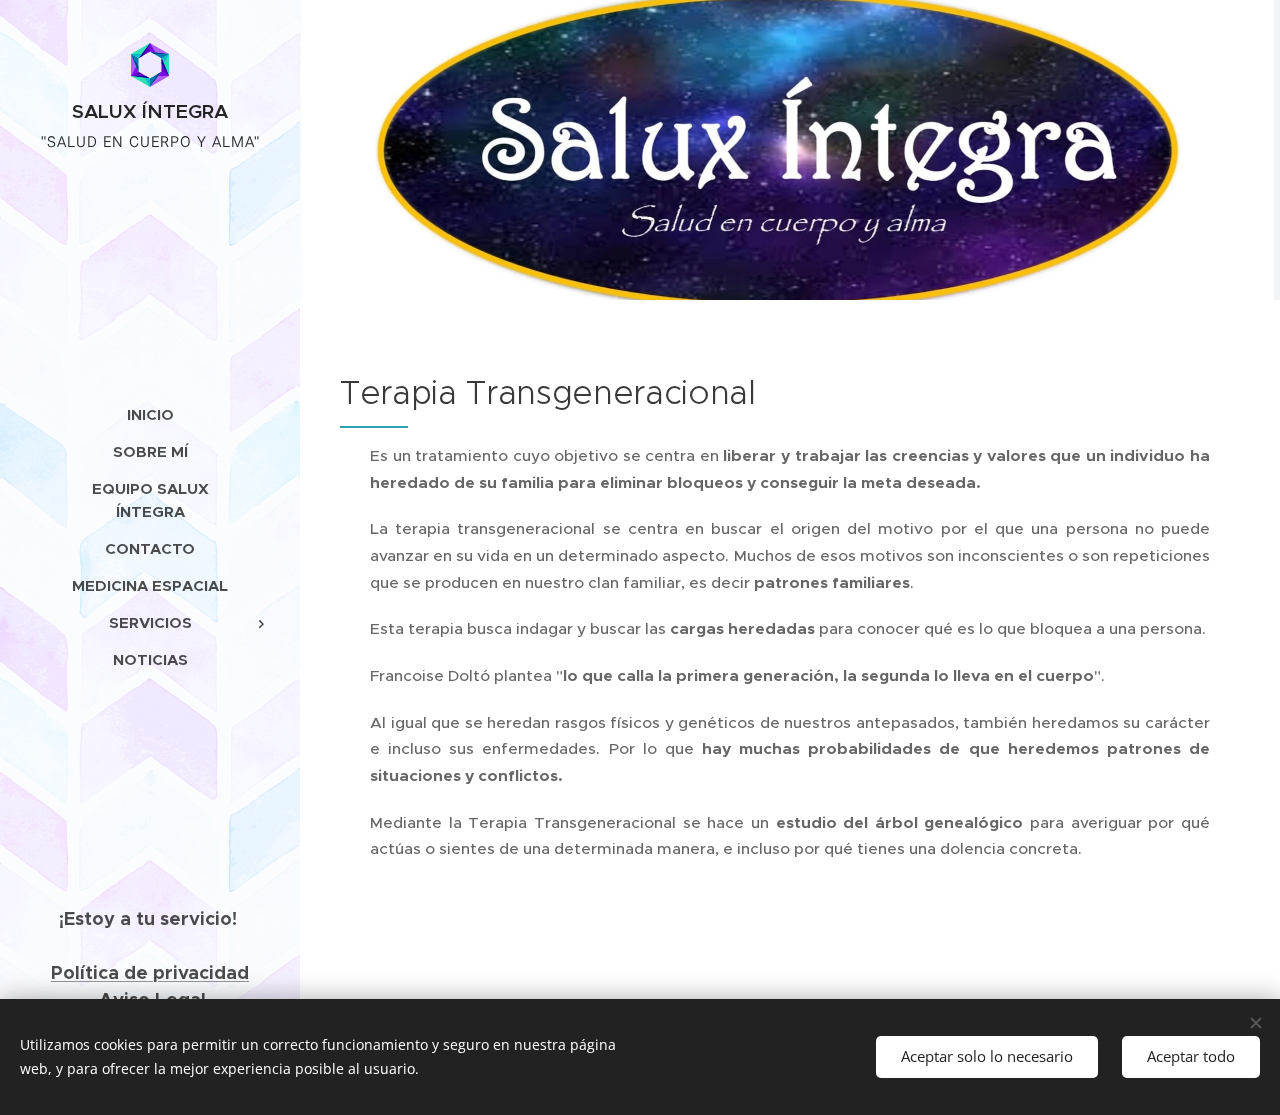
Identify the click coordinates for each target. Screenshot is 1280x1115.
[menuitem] (150, 414)
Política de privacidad (150, 972)
